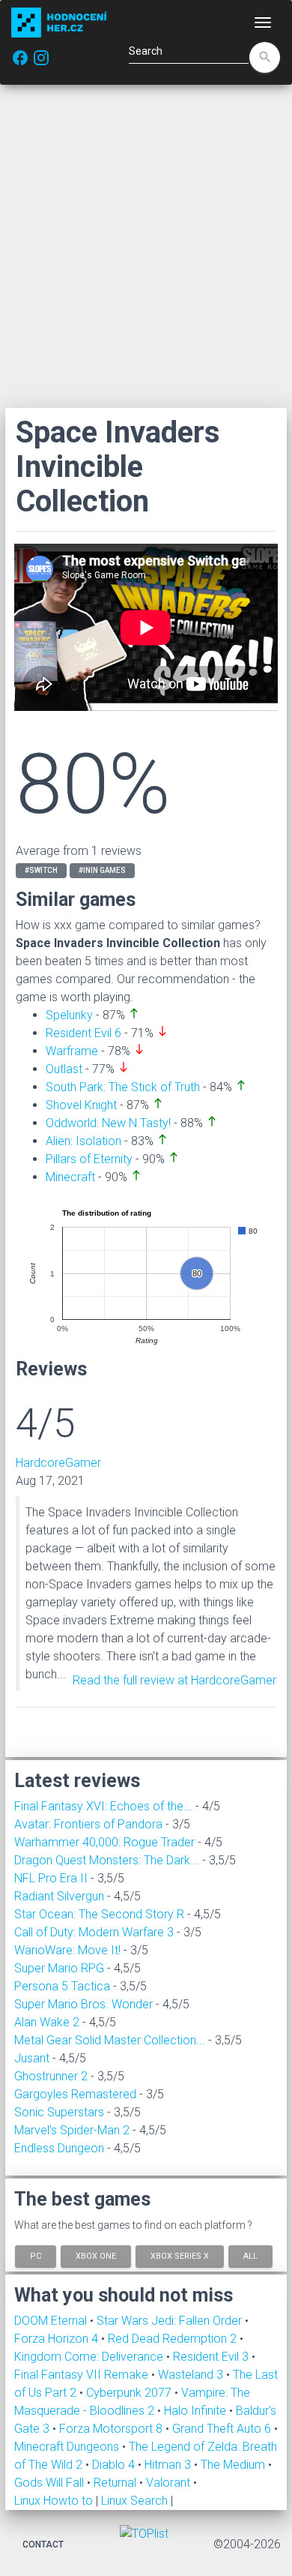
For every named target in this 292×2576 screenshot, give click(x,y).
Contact (43, 2545)
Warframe (72, 1051)
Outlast (64, 1069)
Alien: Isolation (83, 1141)
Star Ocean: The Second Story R (99, 1914)
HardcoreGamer (58, 1463)
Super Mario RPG (59, 1968)
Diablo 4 (115, 2465)
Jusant (32, 2058)
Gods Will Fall (51, 2483)
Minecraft (70, 1177)
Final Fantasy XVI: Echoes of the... (103, 1806)
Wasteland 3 (192, 2375)
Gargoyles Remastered (75, 2094)
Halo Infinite (197, 2411)
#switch (41, 870)
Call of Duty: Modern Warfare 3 (94, 1932)
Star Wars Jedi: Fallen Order (171, 2321)
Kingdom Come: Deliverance (90, 2357)
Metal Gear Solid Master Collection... (110, 2040)
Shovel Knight (81, 1105)
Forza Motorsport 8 (112, 2429)
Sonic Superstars (59, 2112)
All (250, 2256)
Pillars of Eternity (89, 1159)
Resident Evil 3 (212, 2357)
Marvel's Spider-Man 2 (72, 2130)
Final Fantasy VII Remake (83, 2375)
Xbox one (96, 2256)
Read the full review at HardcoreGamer (174, 1680)
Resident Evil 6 (83, 1033)
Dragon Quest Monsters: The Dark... (107, 1860)
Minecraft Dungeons (68, 2447)
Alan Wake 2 (47, 2022)
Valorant (170, 2483)
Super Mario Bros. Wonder (83, 2004)
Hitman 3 (169, 2465)
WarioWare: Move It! (67, 1950)
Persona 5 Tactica (62, 1986)
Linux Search (134, 2501)
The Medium (234, 2465)
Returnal (116, 2483)
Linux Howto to (54, 2501)
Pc (36, 2256)
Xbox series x (180, 2256)
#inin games (102, 870)
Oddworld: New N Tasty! (108, 1123)
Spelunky (69, 1015)
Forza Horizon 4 (58, 2339)
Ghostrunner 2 (51, 2076)
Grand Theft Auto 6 (223, 2429)
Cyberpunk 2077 (130, 2393)
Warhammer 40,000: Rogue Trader (104, 1842)
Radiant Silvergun (59, 1896)
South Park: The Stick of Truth (123, 1087)
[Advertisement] (146, 246)
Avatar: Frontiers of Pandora (88, 1824)
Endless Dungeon (59, 2148)
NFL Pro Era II (51, 1878)
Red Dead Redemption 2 (174, 2339)
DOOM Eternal (52, 2321)
